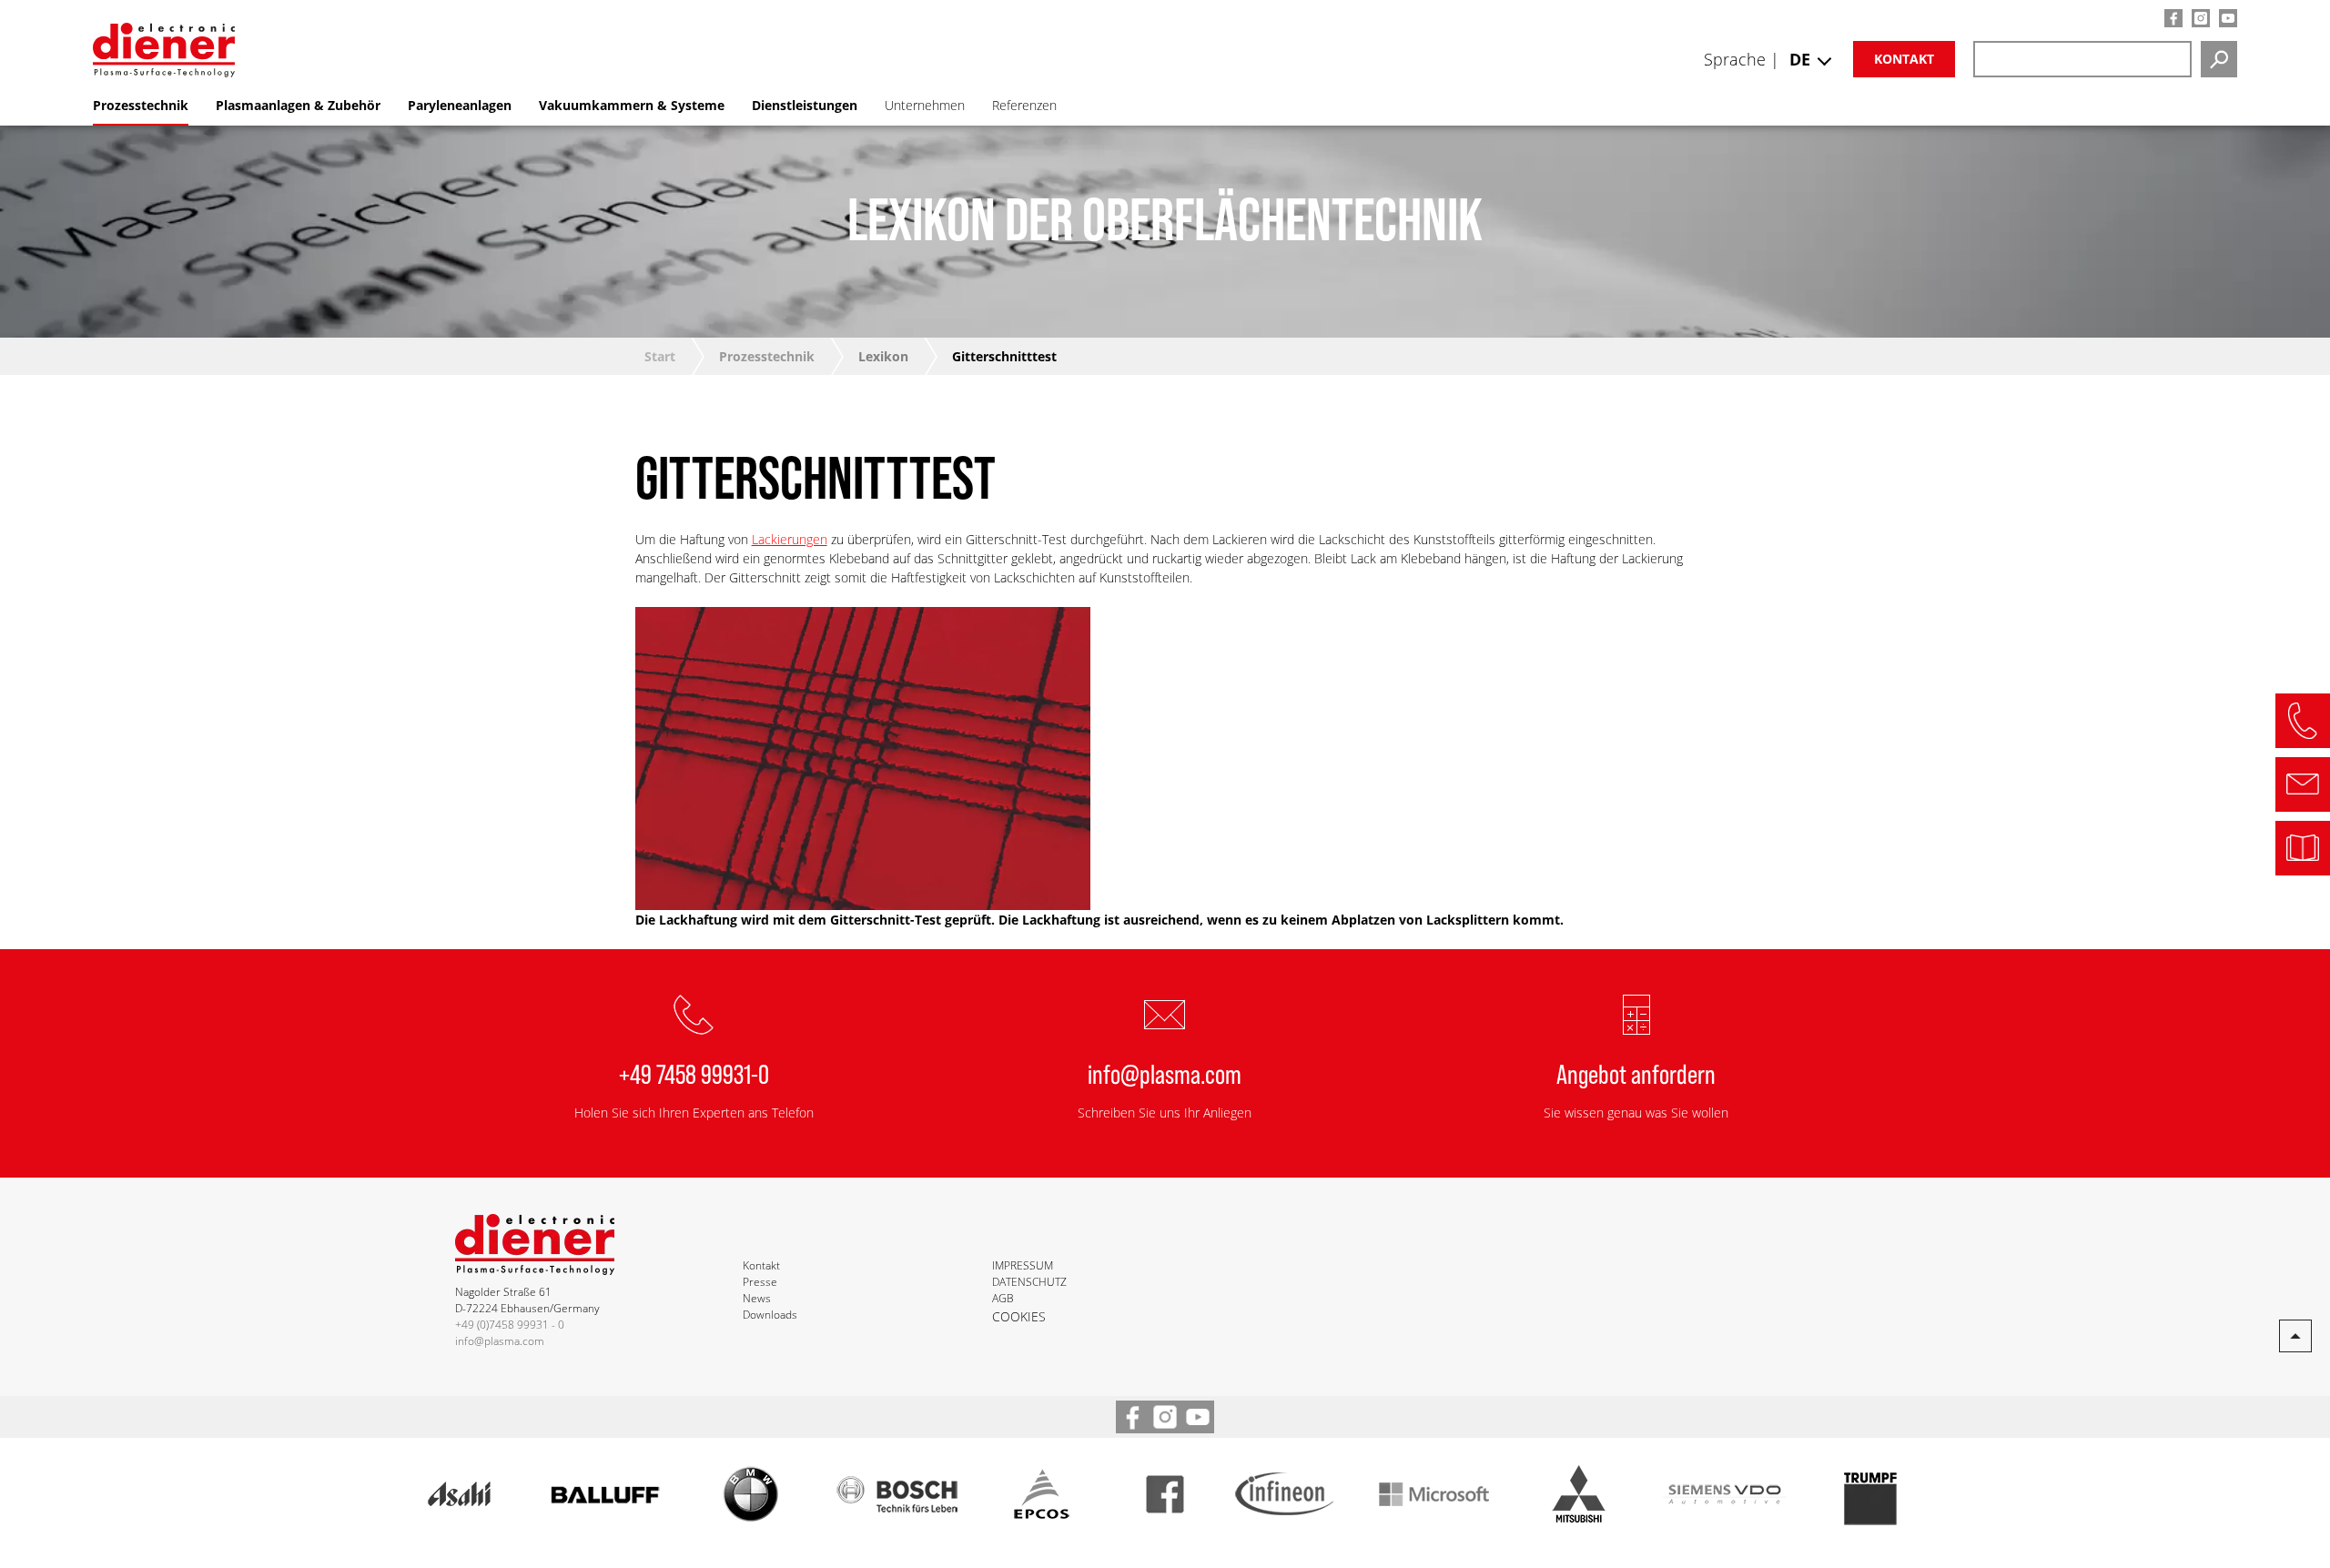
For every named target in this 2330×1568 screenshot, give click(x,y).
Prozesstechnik (767, 356)
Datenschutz (1029, 1282)
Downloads (770, 1315)
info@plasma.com (1165, 1073)
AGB (1003, 1298)
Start (660, 356)
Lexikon (883, 356)
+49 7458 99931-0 (694, 1073)
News (757, 1298)
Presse (760, 1282)
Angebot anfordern (1636, 1073)
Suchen (2219, 59)
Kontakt (1904, 59)
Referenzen (1024, 105)
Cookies (1019, 1316)
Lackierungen (790, 539)
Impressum (1023, 1265)
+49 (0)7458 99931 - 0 (510, 1325)
